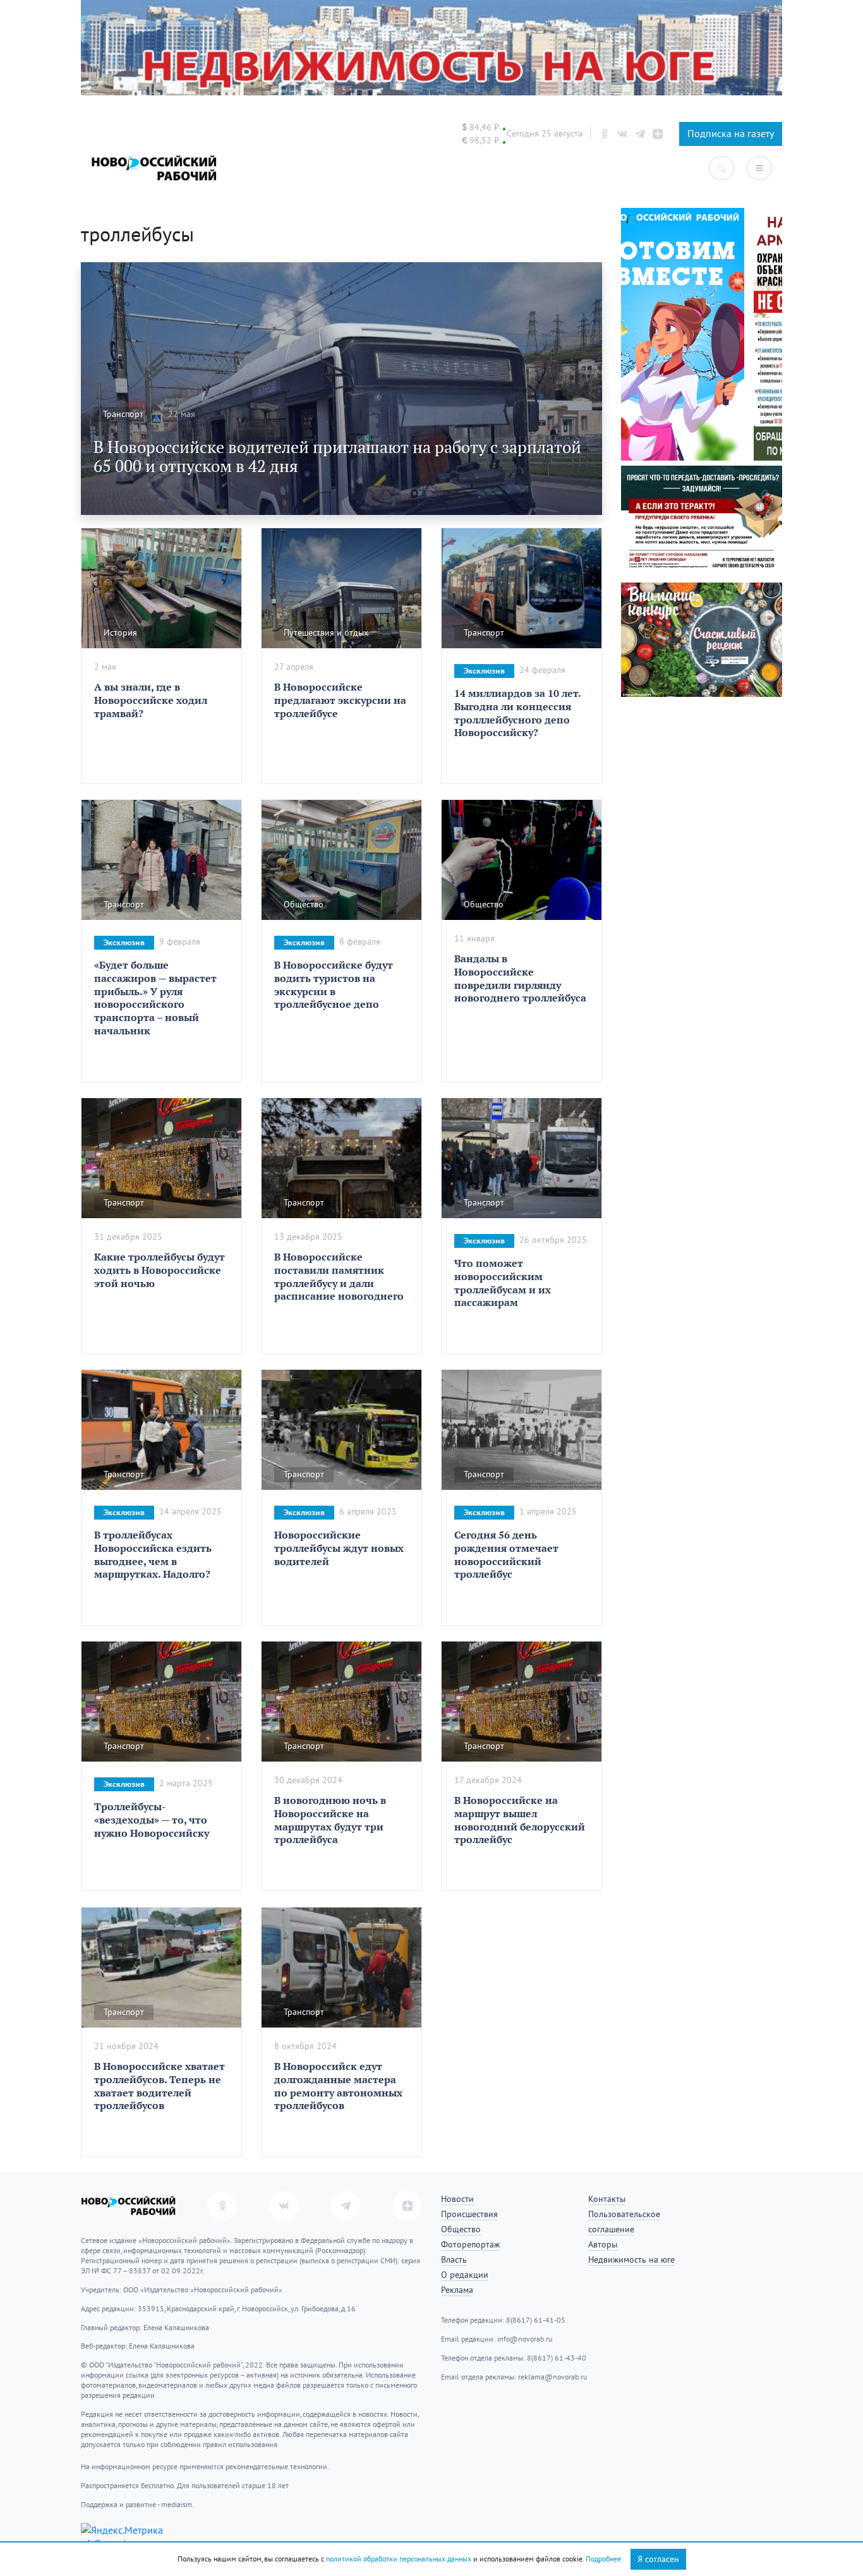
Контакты (607, 2199)
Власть (454, 2260)
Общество (304, 904)
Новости (457, 2199)
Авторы (603, 2245)
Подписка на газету (731, 134)
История (120, 633)
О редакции (465, 2275)
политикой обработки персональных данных (399, 2559)
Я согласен (658, 2559)
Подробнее (603, 2559)
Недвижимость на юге (631, 2260)
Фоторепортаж (470, 2245)
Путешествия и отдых (326, 633)
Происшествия (469, 2214)
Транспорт (123, 414)
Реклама (457, 2290)
